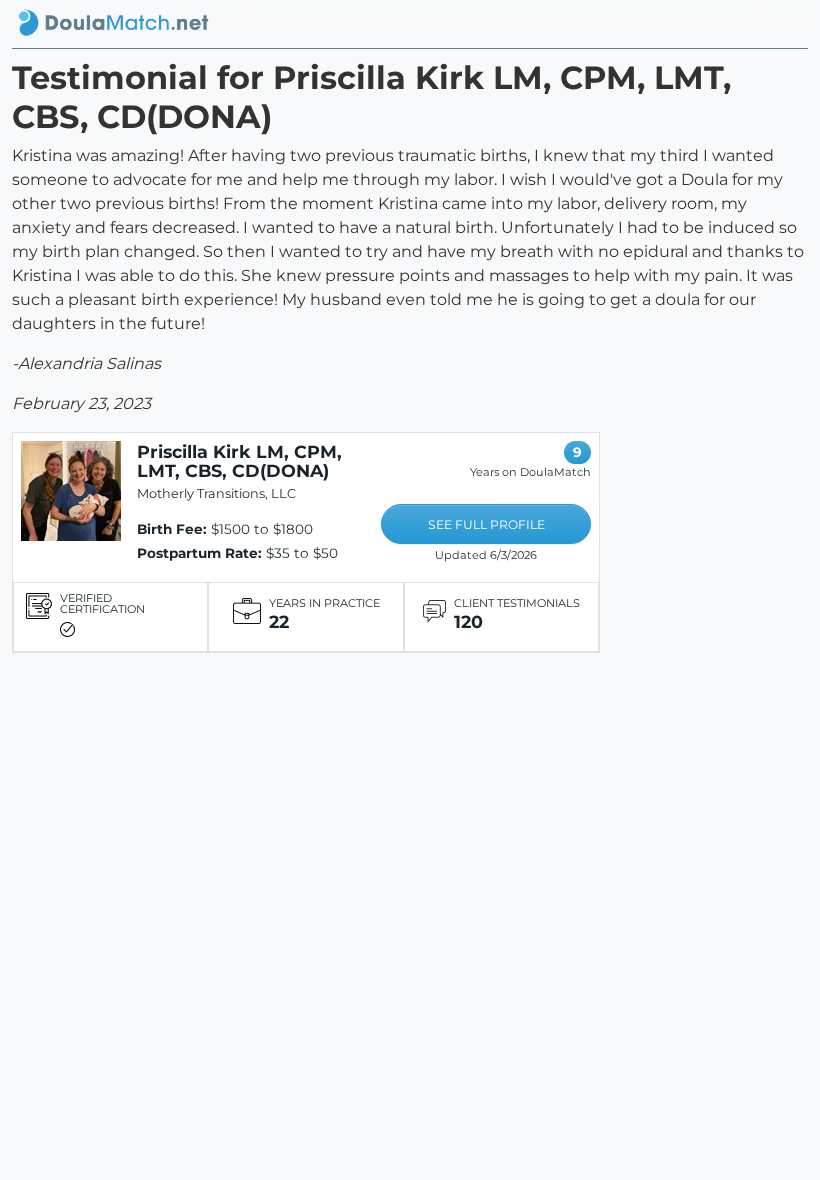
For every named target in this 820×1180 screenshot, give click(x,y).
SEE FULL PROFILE (486, 524)
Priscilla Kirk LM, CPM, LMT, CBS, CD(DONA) (239, 461)
